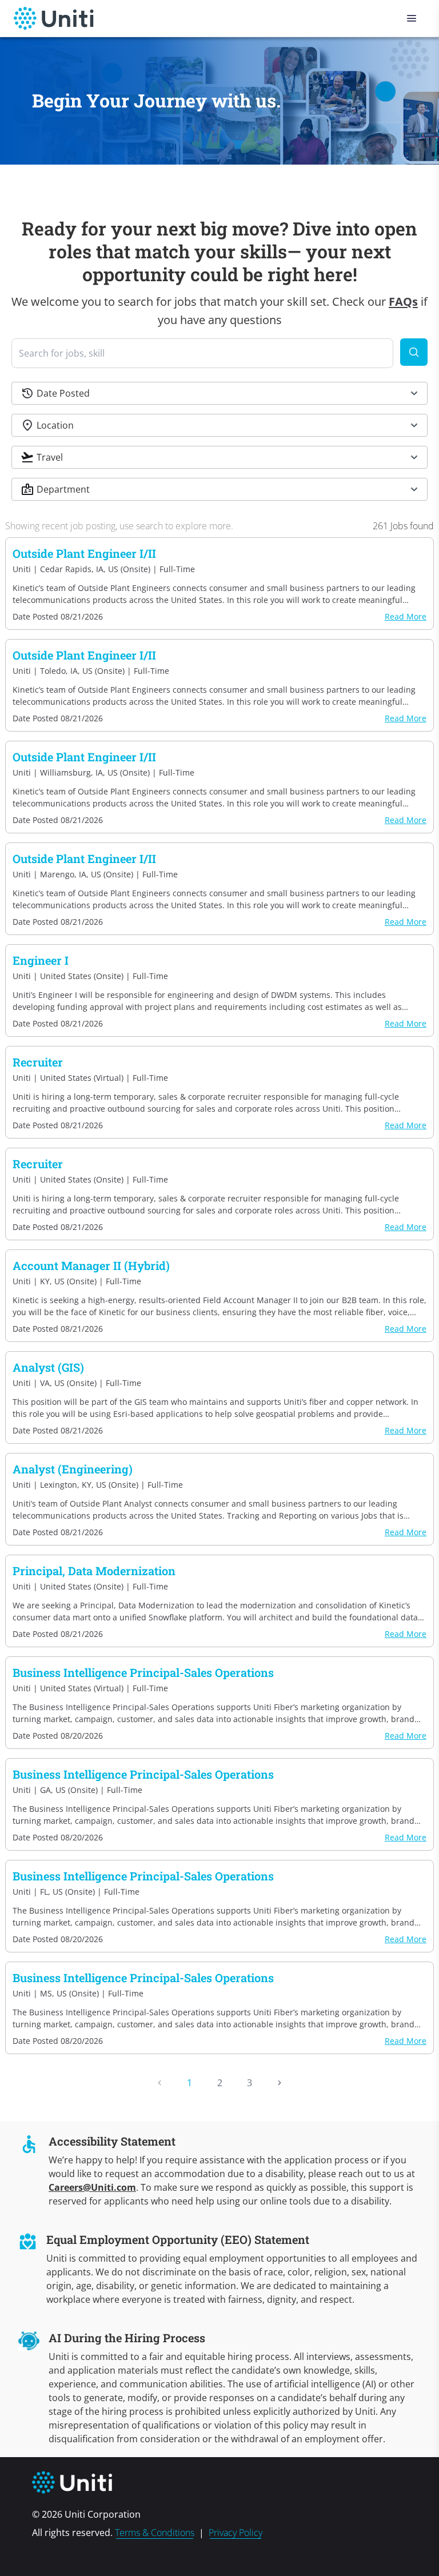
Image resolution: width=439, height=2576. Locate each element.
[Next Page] (280, 2083)
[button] (219, 393)
